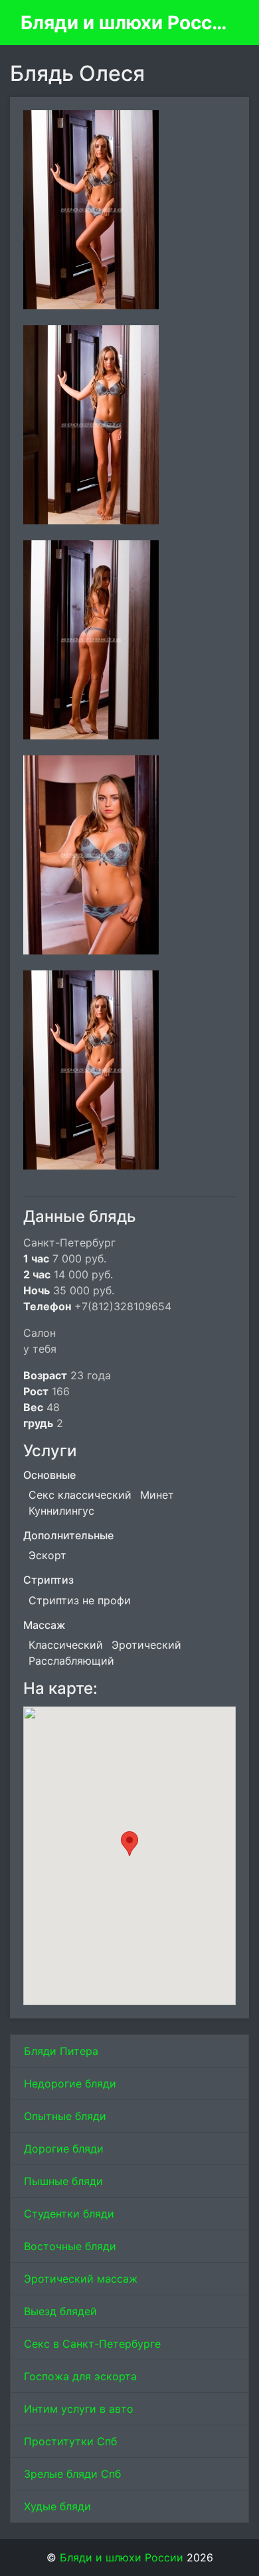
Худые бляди (57, 2506)
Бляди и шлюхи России (124, 23)
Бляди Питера (61, 2051)
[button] (129, 1844)
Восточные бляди (70, 2246)
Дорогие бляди (64, 2149)
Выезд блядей (60, 2311)
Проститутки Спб (70, 2441)
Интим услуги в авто (79, 2409)
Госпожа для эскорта (80, 2376)
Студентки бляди (69, 2214)
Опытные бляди (65, 2116)
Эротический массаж (81, 2279)
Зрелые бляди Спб (72, 2474)
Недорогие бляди (70, 2084)
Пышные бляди (63, 2181)
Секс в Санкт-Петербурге (92, 2344)
